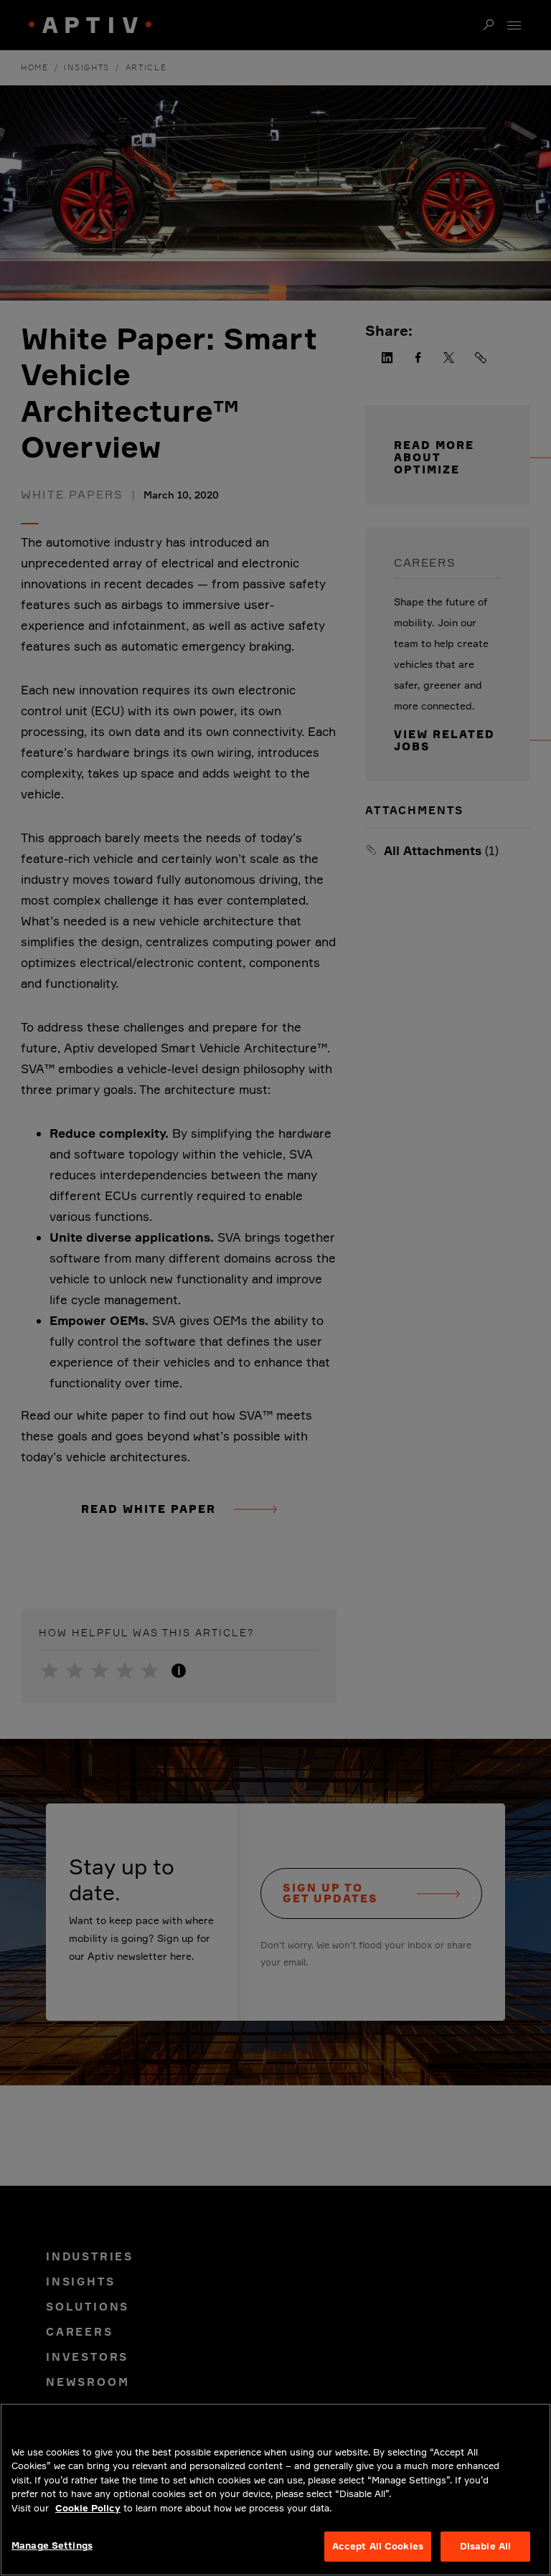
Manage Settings (52, 2545)
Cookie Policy (88, 2508)
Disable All (485, 2546)
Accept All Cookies (378, 2546)
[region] (275, 2490)
